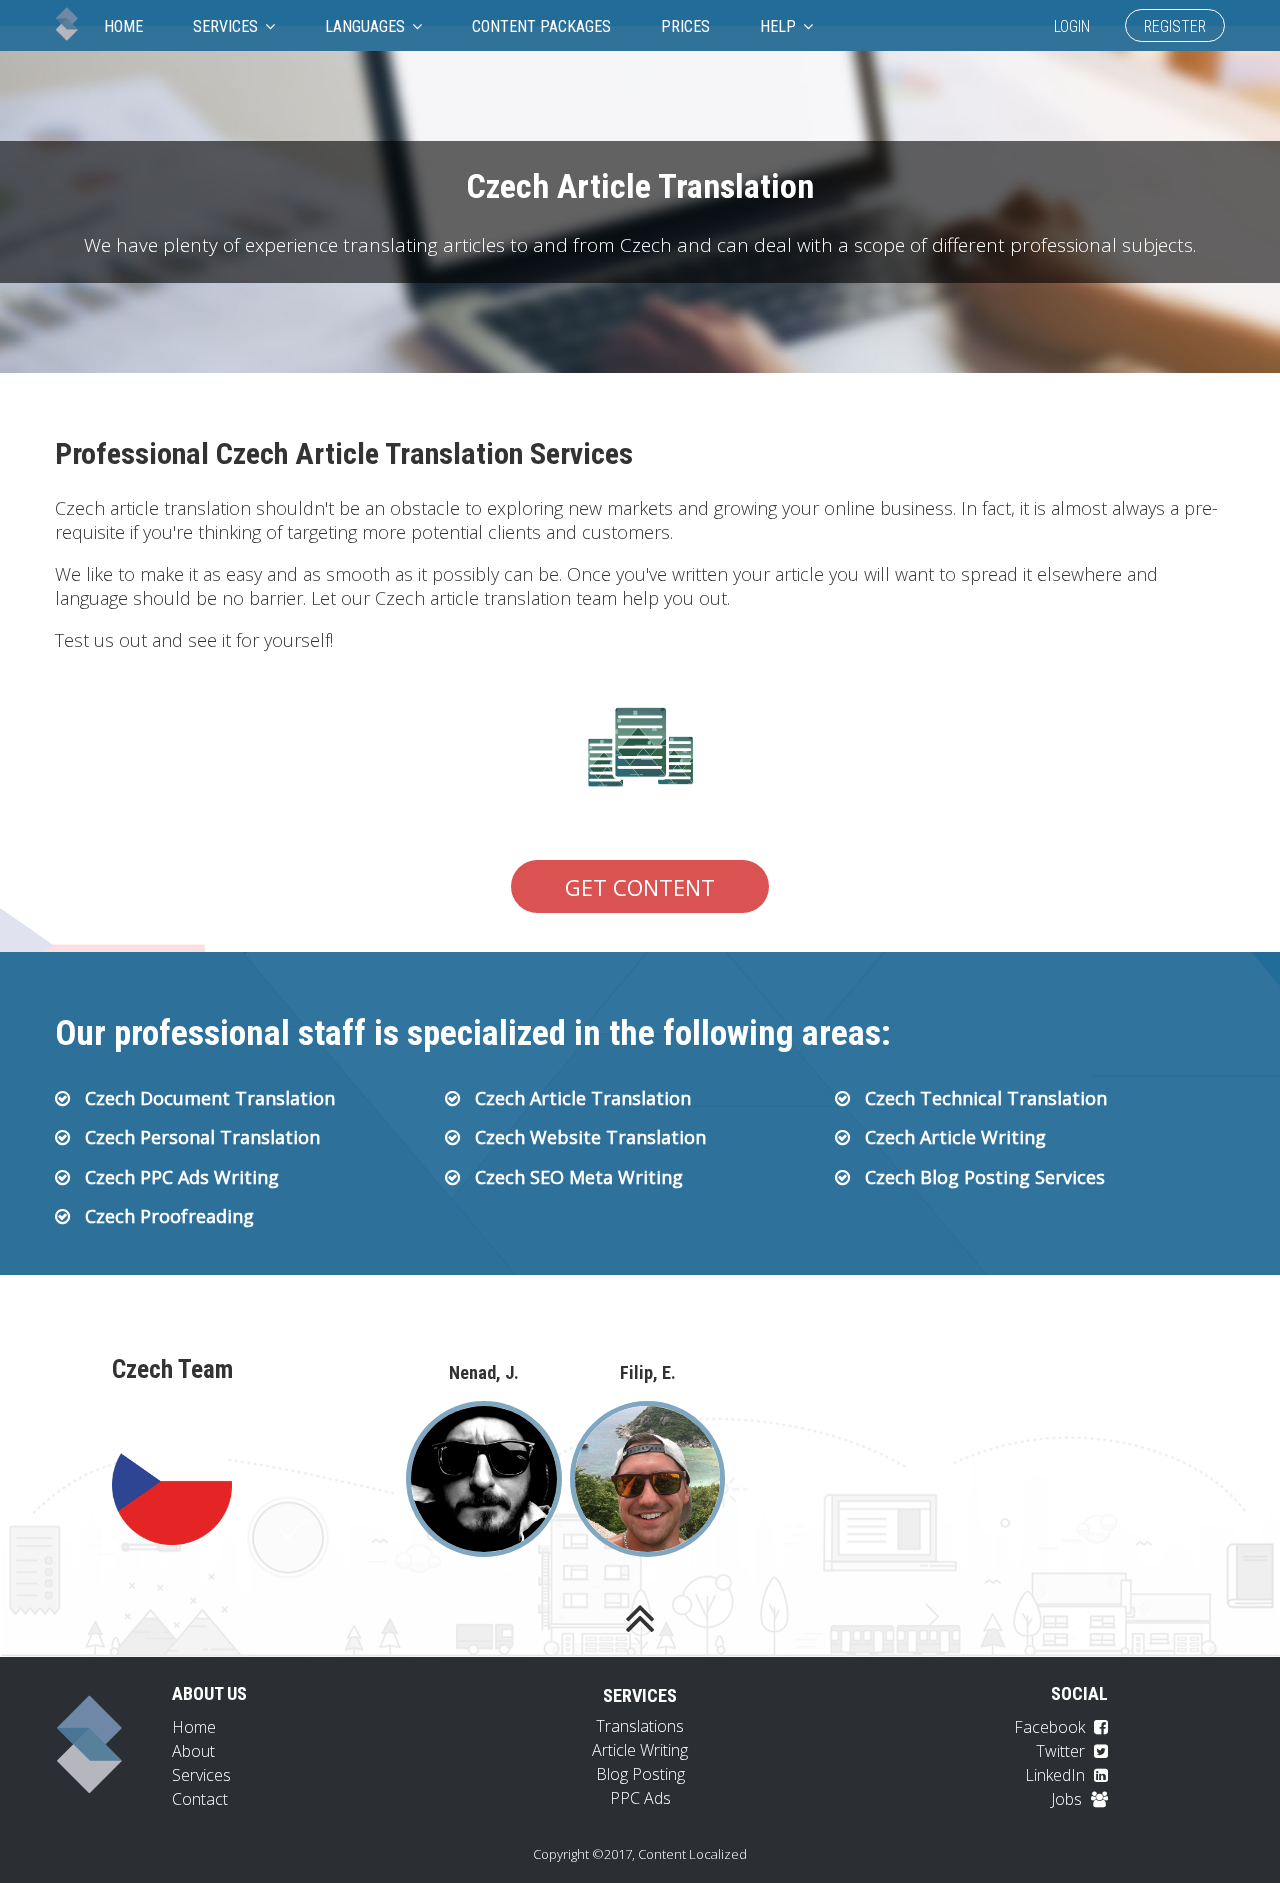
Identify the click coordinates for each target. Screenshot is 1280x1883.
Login (1072, 26)
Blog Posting (640, 1774)
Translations (640, 1726)
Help (780, 26)
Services (227, 26)
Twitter (1062, 1751)
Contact (200, 1799)
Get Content (640, 887)
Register (1175, 26)
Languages (367, 26)
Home (123, 26)
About (193, 1751)
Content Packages (541, 26)
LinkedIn (1057, 1775)
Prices (685, 26)
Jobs (1068, 1799)
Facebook (1051, 1727)
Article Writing (640, 1750)
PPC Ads (640, 1798)
